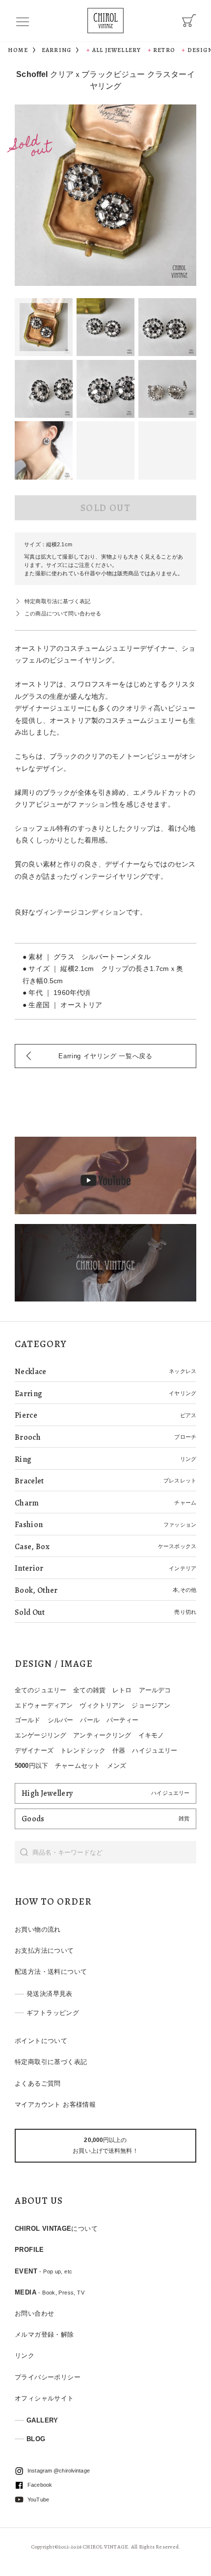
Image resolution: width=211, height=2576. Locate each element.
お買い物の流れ (38, 1929)
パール (90, 1720)
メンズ (117, 1766)
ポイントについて (41, 2041)
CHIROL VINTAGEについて (56, 2229)
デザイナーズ (34, 1750)
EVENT (43, 2271)
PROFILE (29, 2250)
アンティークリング (102, 1735)
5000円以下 (31, 1766)
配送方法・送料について (51, 1972)
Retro (164, 50)
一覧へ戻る (105, 1056)
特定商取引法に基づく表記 (57, 601)
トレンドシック (83, 1750)
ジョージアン (151, 1705)
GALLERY (42, 2420)
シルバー (61, 1720)
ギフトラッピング (53, 2013)
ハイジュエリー (155, 1750)
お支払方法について (44, 1951)
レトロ (122, 1690)
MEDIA (50, 2292)
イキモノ (151, 1735)
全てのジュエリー (40, 1690)
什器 (119, 1750)
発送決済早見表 (50, 1994)
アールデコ (155, 1690)
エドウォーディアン (44, 1705)
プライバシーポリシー (48, 2377)
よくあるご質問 (38, 2083)
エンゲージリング (40, 1735)
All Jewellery (117, 50)
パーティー (123, 1720)
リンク (25, 2356)
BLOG (36, 2439)
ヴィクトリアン (102, 1705)
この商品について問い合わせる (63, 613)
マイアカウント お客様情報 (55, 2104)
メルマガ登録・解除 (44, 2334)
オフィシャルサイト (44, 2398)
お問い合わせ (34, 2313)
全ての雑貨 (89, 1690)
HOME (18, 50)
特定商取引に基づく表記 (51, 2062)
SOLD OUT (105, 508)
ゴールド (28, 1720)
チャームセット (78, 1766)
